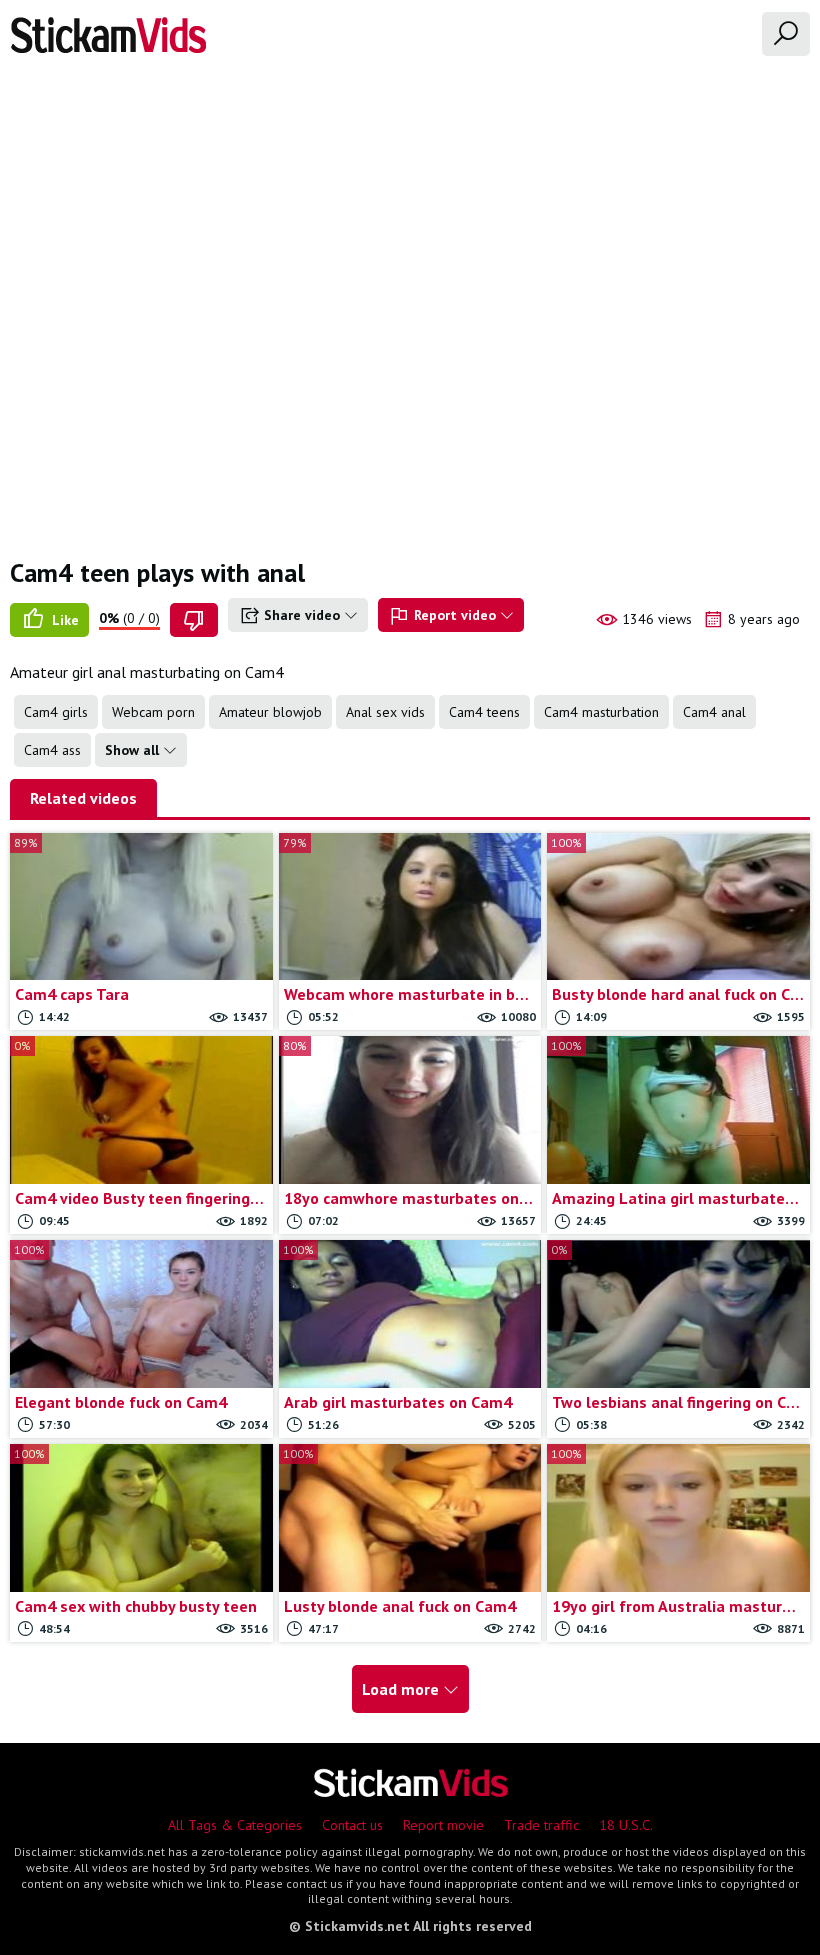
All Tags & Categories (235, 1825)
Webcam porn (153, 712)
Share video (302, 615)
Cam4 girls (56, 712)
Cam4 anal (714, 712)
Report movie (443, 1825)
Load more (402, 1689)
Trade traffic (541, 1825)
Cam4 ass (52, 750)
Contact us (352, 1825)
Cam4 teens (484, 712)
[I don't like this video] (194, 620)
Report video (455, 615)
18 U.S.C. (626, 1825)
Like (63, 620)
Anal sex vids (385, 712)
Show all (134, 750)
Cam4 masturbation (601, 712)
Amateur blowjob (270, 712)
